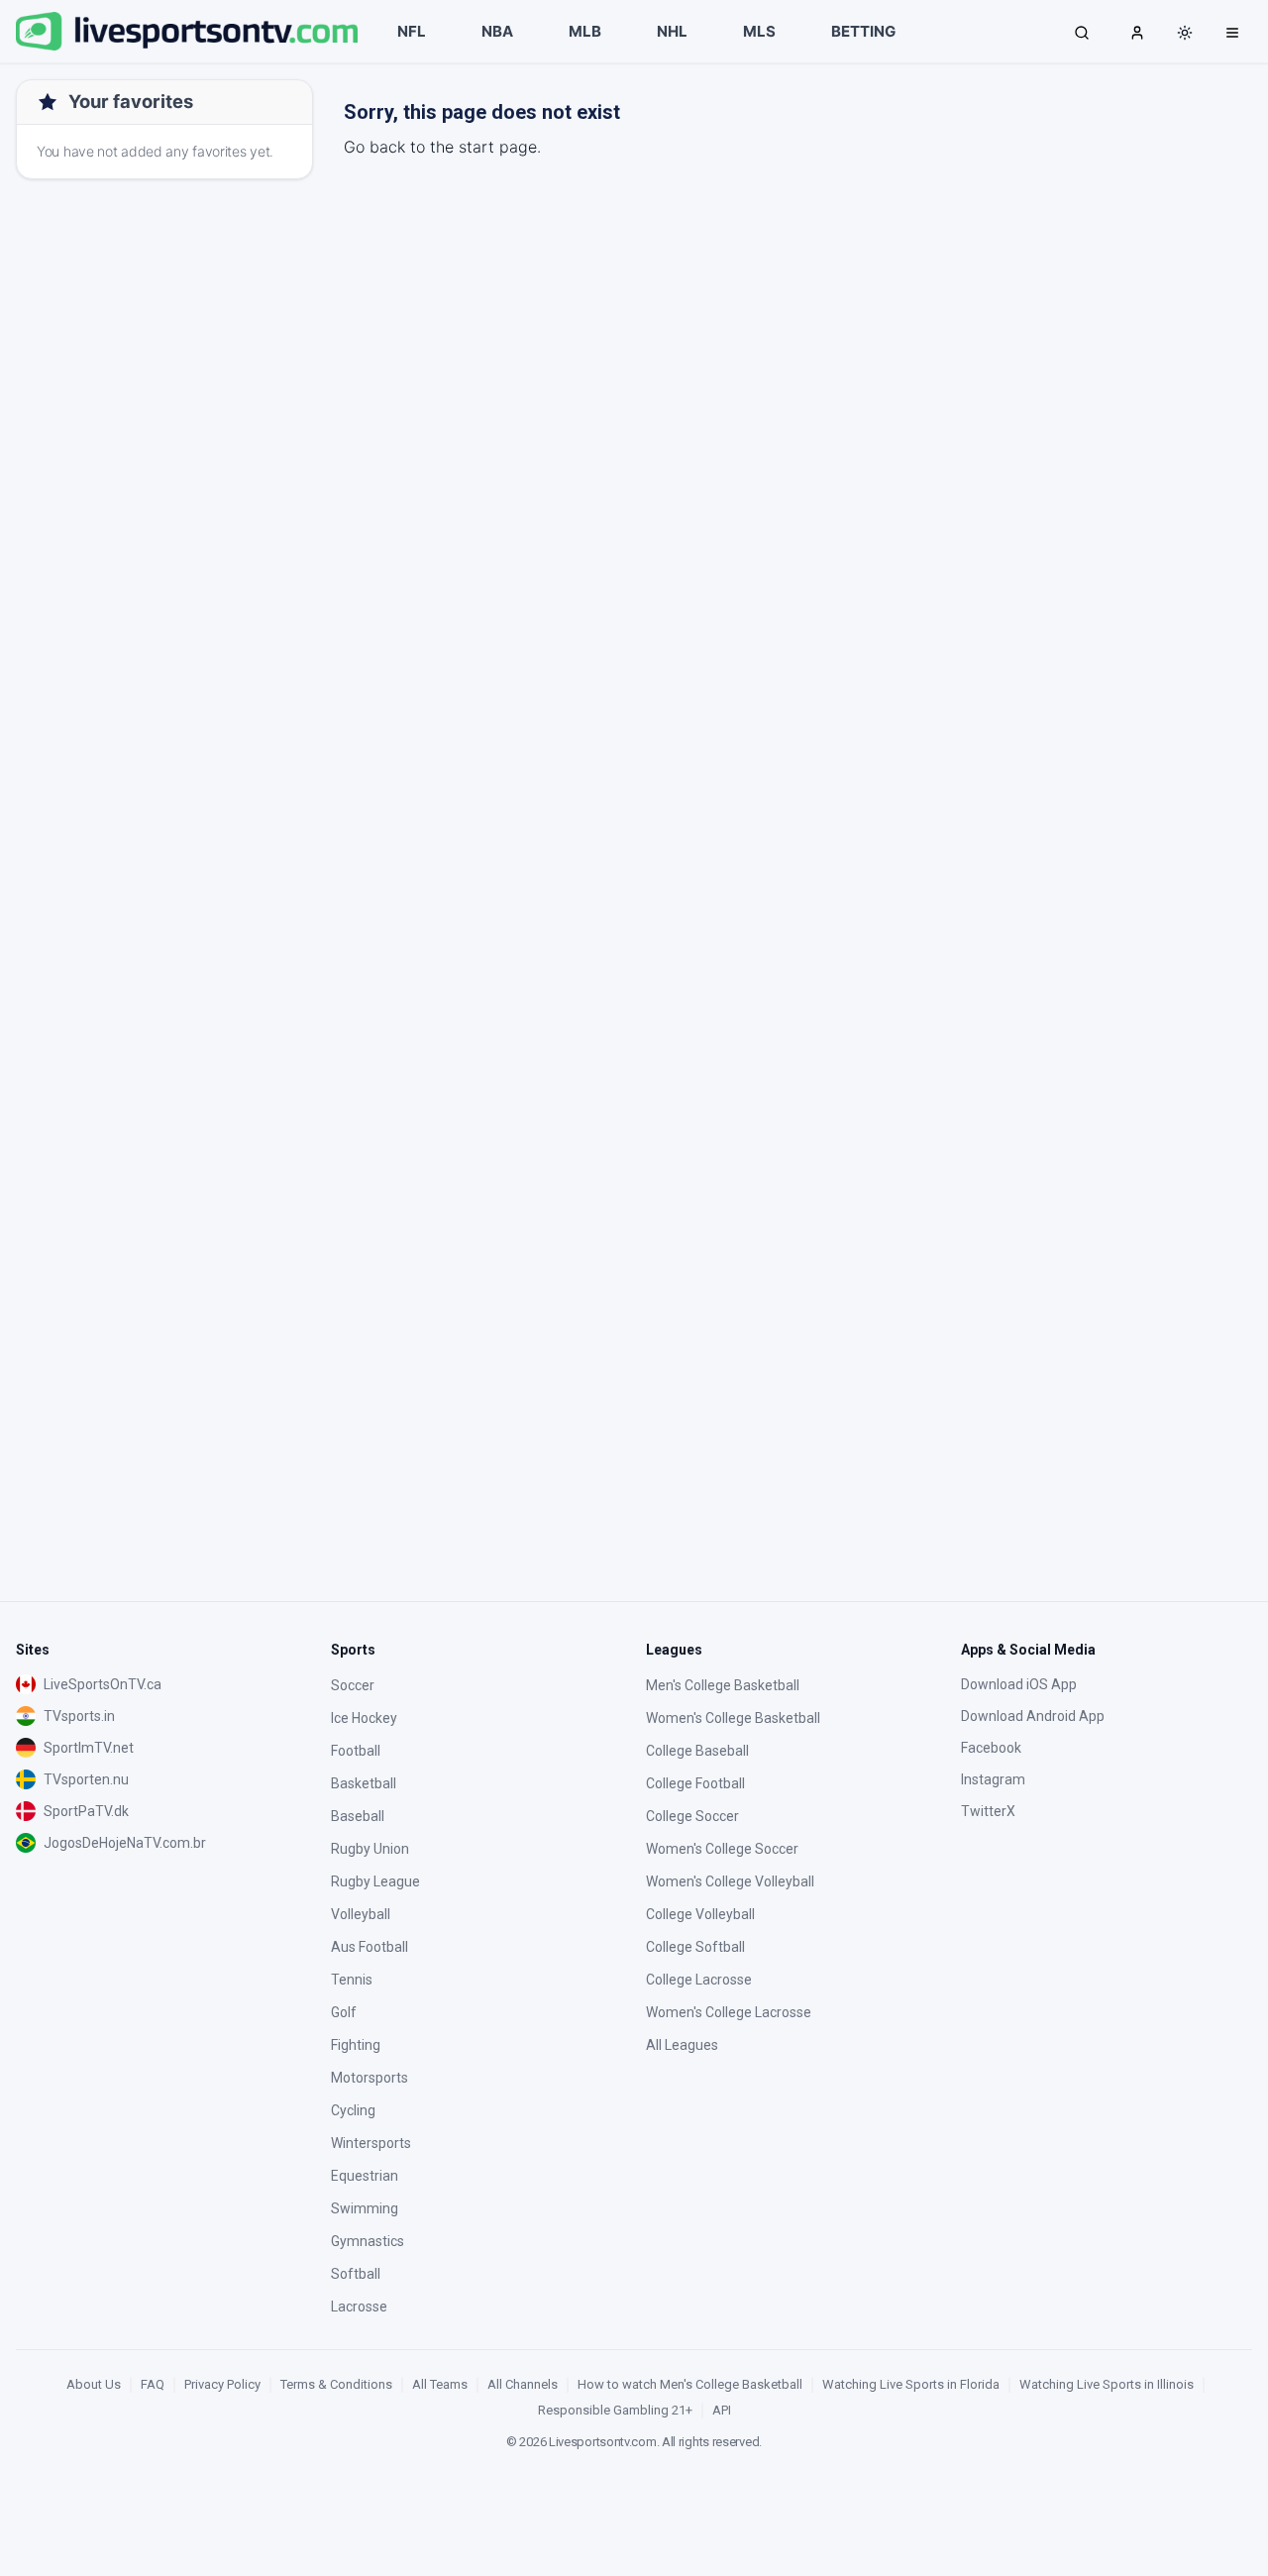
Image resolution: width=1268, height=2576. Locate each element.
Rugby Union (370, 1849)
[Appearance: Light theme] (1185, 33)
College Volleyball (700, 1914)
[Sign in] (1137, 32)
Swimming (365, 2208)
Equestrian (365, 2176)
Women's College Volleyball (730, 1881)
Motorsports (370, 2078)
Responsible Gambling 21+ (615, 2410)
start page (498, 147)
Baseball (358, 1816)
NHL (672, 31)
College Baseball (697, 1751)
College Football (695, 1783)
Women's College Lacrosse (729, 2012)
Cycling (353, 2110)
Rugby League (375, 1881)
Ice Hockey (364, 1718)
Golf (344, 2012)
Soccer (353, 1685)
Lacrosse (359, 2307)
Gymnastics (368, 2241)
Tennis (352, 1980)
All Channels (523, 2384)
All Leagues (682, 2045)
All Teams (440, 2384)
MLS (759, 31)
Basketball (364, 1783)
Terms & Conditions (336, 2384)
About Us (94, 2384)
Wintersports (371, 2143)
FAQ (153, 2384)
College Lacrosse (699, 1980)
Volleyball (361, 1914)
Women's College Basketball (733, 1718)
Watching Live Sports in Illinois (1107, 2384)
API (722, 2410)
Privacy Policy (222, 2384)
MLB (585, 31)
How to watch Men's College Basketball (690, 2384)
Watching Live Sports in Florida (911, 2384)
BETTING (863, 31)
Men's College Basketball (723, 1685)
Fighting (356, 2045)
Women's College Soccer (722, 1849)
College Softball (695, 1947)
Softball (356, 2274)
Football (356, 1751)
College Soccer (692, 1816)
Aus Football (370, 1947)
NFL (412, 31)
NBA (497, 31)
